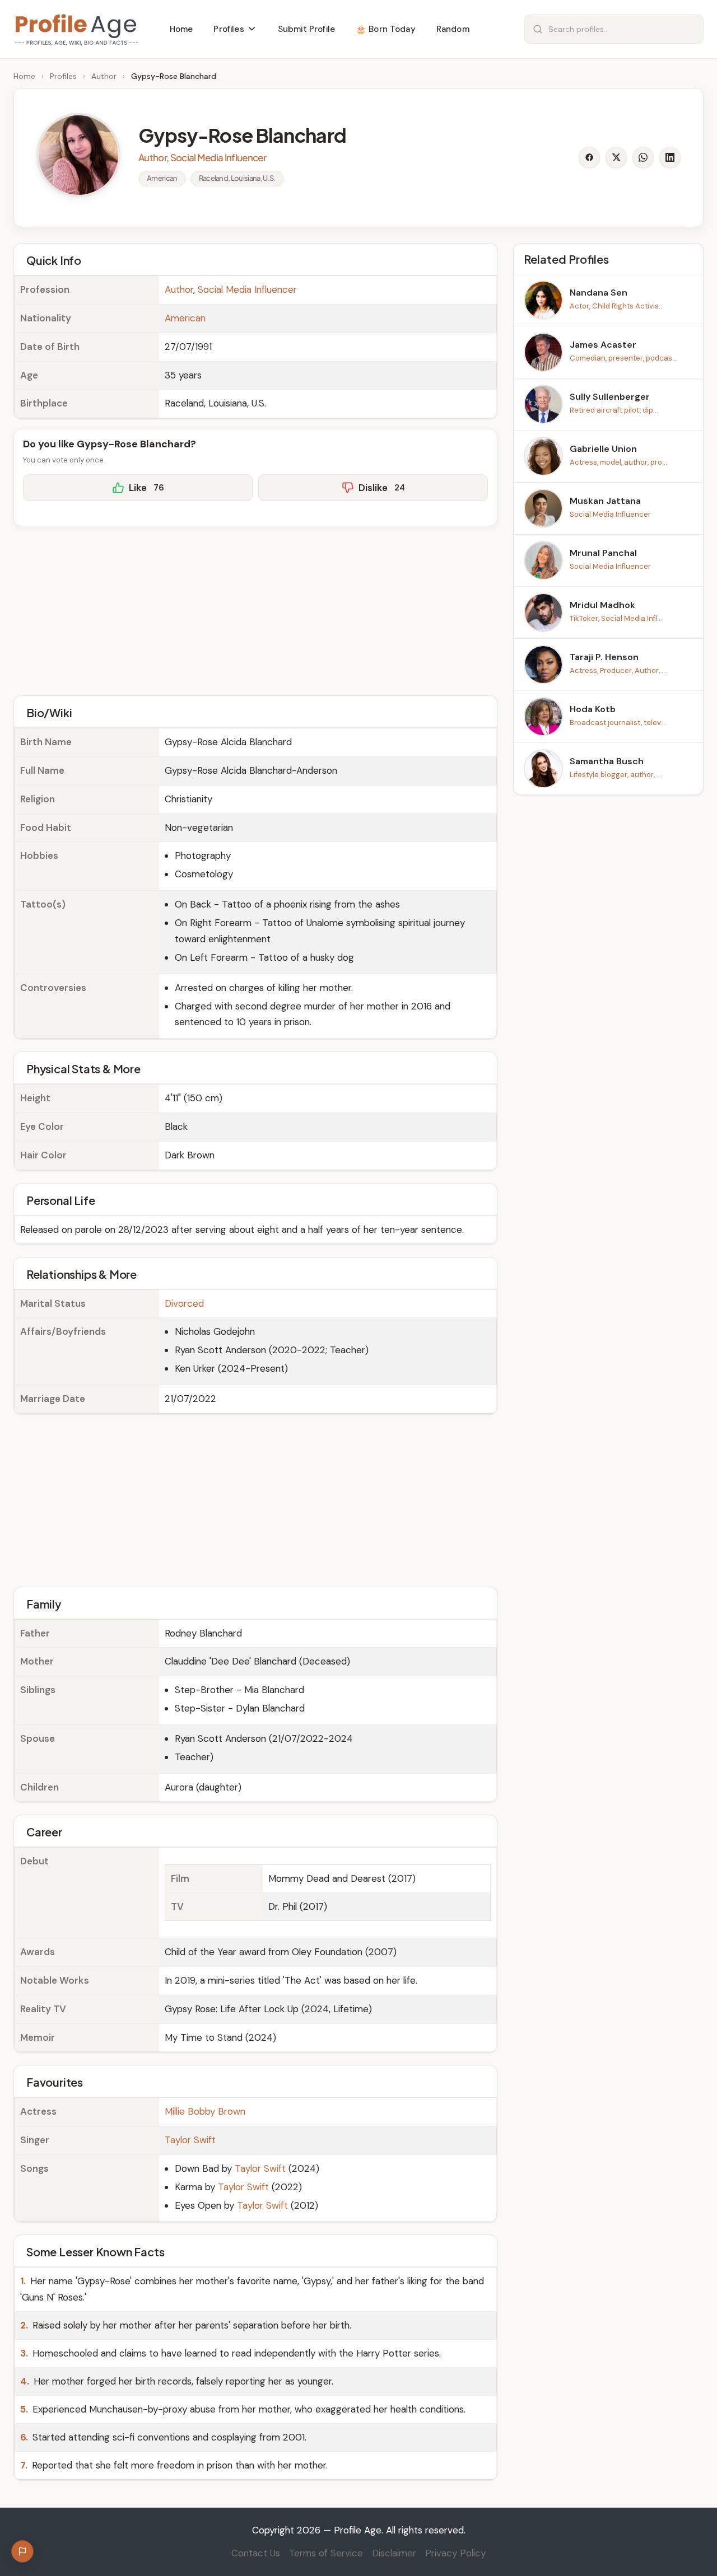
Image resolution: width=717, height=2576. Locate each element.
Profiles (63, 76)
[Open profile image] (78, 155)
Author (104, 76)
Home (24, 76)
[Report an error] (22, 2551)
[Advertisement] (255, 609)
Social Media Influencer (247, 289)
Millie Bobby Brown (205, 2111)
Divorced (184, 1303)
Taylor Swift (190, 2140)
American (185, 318)
